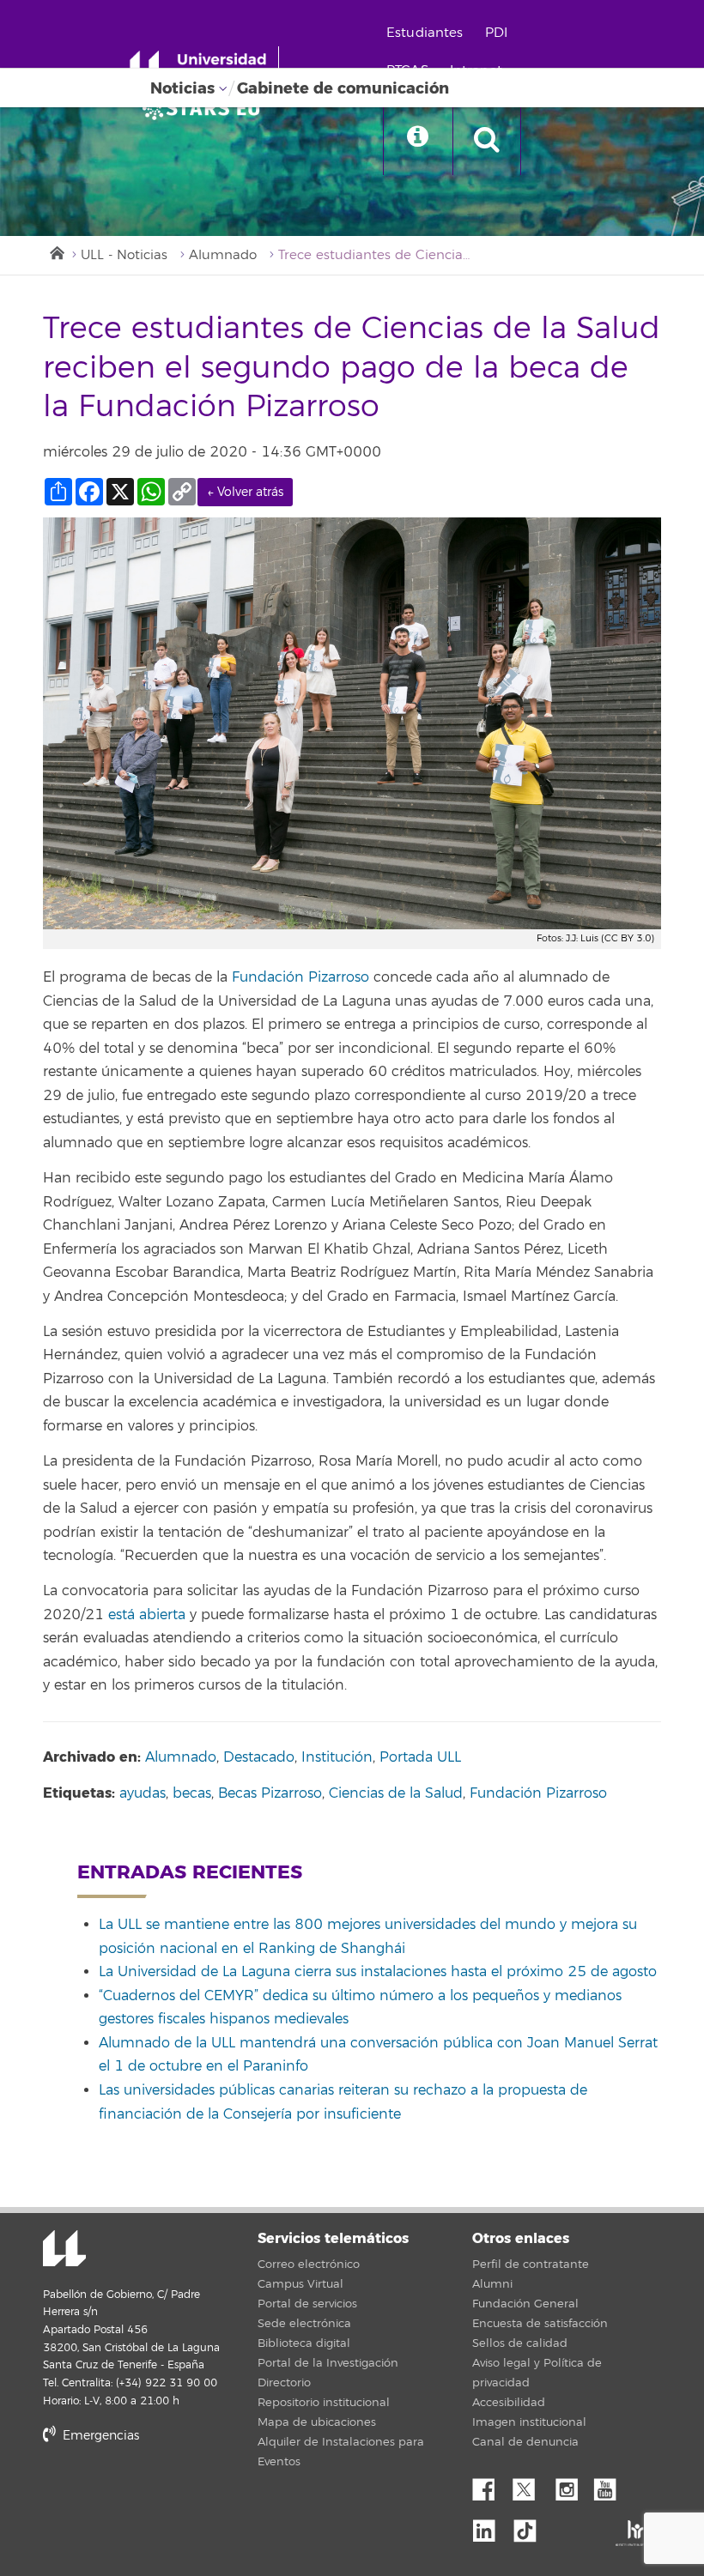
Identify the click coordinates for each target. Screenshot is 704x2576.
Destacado (259, 1757)
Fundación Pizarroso (538, 1793)
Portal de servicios (307, 2304)
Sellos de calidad (520, 2343)
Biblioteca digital (304, 2343)
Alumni (492, 2284)
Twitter (531, 2485)
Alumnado (223, 255)
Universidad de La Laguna (64, 2250)
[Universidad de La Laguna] (206, 108)
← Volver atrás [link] (245, 492)
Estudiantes (425, 33)
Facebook (490, 2485)
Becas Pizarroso (270, 1793)
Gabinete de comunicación (343, 88)
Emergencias (99, 2436)
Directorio (284, 2383)
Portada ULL (420, 1757)
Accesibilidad (509, 2403)
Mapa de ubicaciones (317, 2422)
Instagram (571, 2485)
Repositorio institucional (324, 2403)
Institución (337, 1757)
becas (192, 1793)
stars (172, 2494)
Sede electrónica (304, 2324)
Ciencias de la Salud (396, 1793)
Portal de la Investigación (328, 2363)
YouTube (611, 2485)
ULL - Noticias (124, 255)
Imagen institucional (529, 2422)
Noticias (182, 88)
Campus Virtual (300, 2284)
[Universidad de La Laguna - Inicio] (204, 67)
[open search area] (487, 141)
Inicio (56, 251)
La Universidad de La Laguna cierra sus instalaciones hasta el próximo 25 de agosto (378, 1972)
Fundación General (525, 2304)
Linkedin (490, 2526)
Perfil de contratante (531, 2265)
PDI (496, 33)
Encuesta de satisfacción (540, 2324)
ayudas (143, 1793)
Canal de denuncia (525, 2442)
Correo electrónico (309, 2265)
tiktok (531, 2526)
